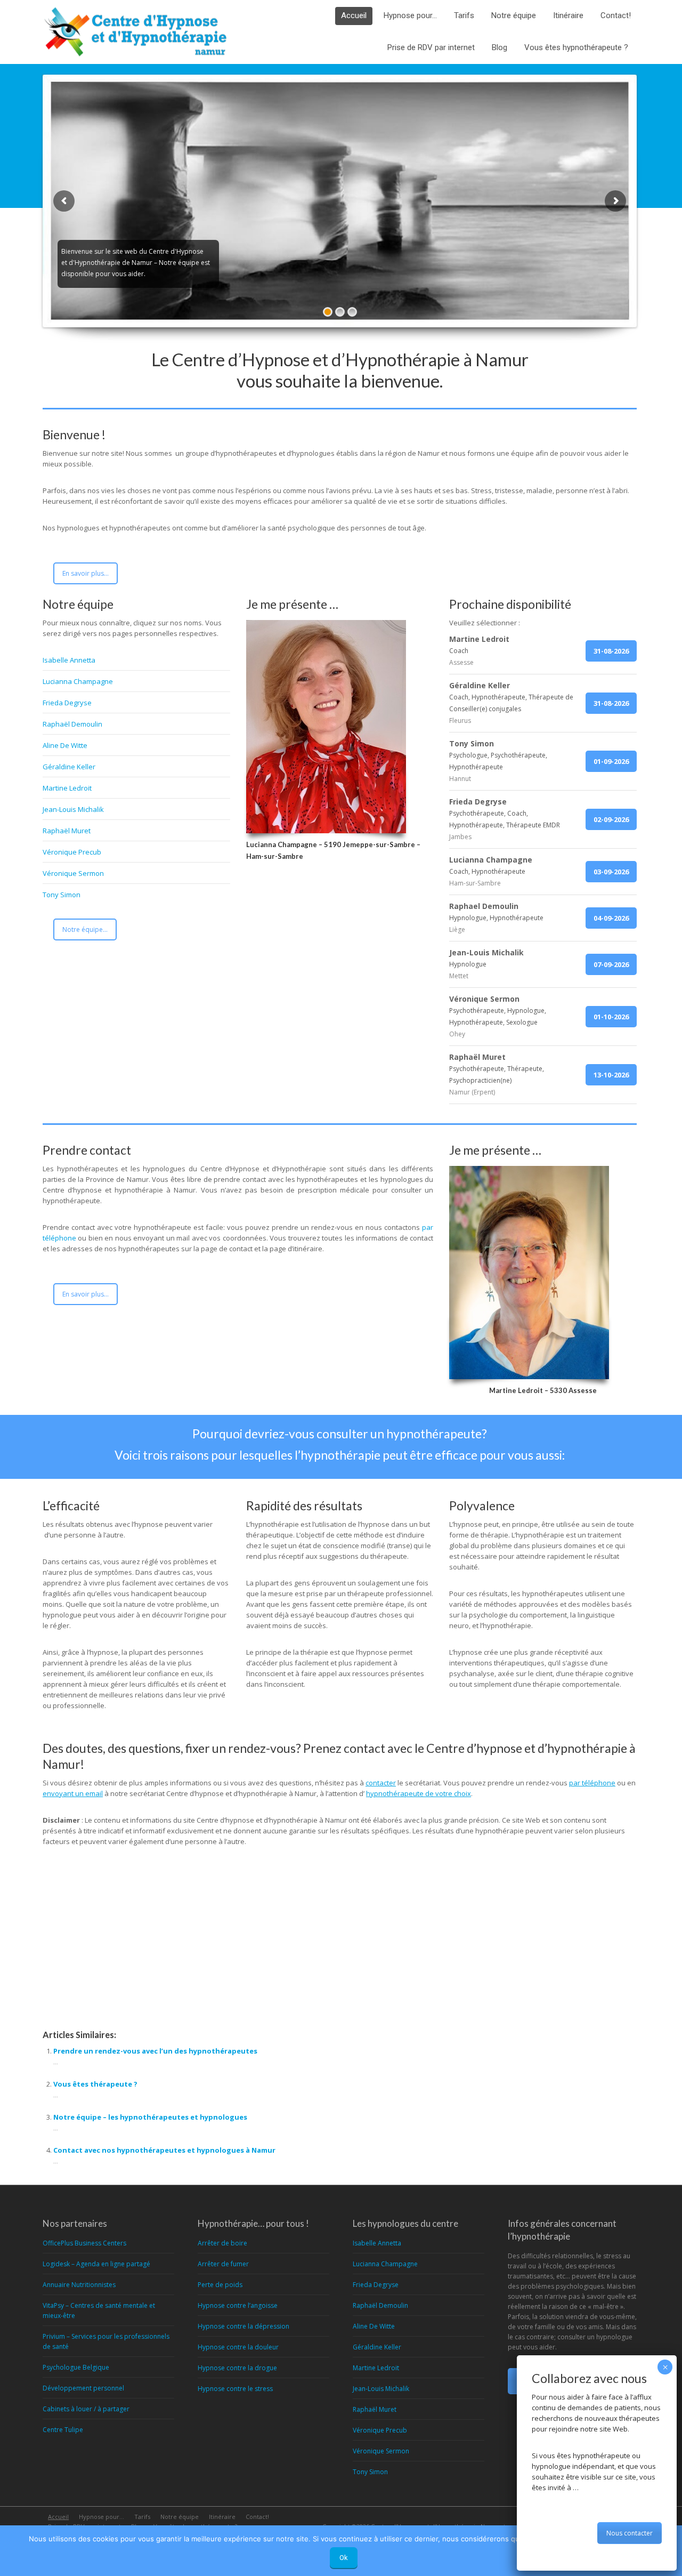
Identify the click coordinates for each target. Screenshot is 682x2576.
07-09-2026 (611, 964)
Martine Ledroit (67, 788)
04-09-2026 (611, 918)
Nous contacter (630, 2533)
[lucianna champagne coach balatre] (326, 727)
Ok (344, 2558)
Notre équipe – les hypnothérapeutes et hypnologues (150, 2117)
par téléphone (592, 1783)
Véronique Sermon (73, 873)
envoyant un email (73, 1793)
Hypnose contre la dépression (243, 2326)
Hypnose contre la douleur (238, 2347)
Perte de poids (220, 2285)
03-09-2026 (611, 872)
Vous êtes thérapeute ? (95, 2084)
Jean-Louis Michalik (73, 809)
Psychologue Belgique (76, 2367)
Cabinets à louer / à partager (86, 2409)
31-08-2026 (611, 651)
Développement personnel (83, 2388)
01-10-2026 (611, 1017)
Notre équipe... (85, 929)
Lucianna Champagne (78, 681)
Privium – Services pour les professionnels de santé (106, 2341)
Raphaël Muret (67, 831)
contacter (381, 1783)
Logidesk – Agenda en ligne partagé (96, 2264)
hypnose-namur (86, 1972)
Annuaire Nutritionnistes (79, 2285)
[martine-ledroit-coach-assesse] (529, 1273)
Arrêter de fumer (223, 2264)
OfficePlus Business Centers (84, 2243)
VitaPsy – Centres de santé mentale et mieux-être (99, 2311)
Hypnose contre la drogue (237, 2368)
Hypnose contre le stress (235, 2389)
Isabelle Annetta (69, 660)
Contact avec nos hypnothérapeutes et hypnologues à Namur (164, 2150)
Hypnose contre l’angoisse (238, 2305)
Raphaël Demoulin (72, 724)
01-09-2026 (611, 761)
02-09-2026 (611, 819)
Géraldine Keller (69, 767)
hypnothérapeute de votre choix (419, 1793)
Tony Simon (62, 895)
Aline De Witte (65, 745)
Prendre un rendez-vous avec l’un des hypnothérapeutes (155, 2051)
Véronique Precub (72, 852)
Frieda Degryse (67, 703)
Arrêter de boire (222, 2243)
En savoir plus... (86, 573)
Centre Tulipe (63, 2430)
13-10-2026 (611, 1075)
